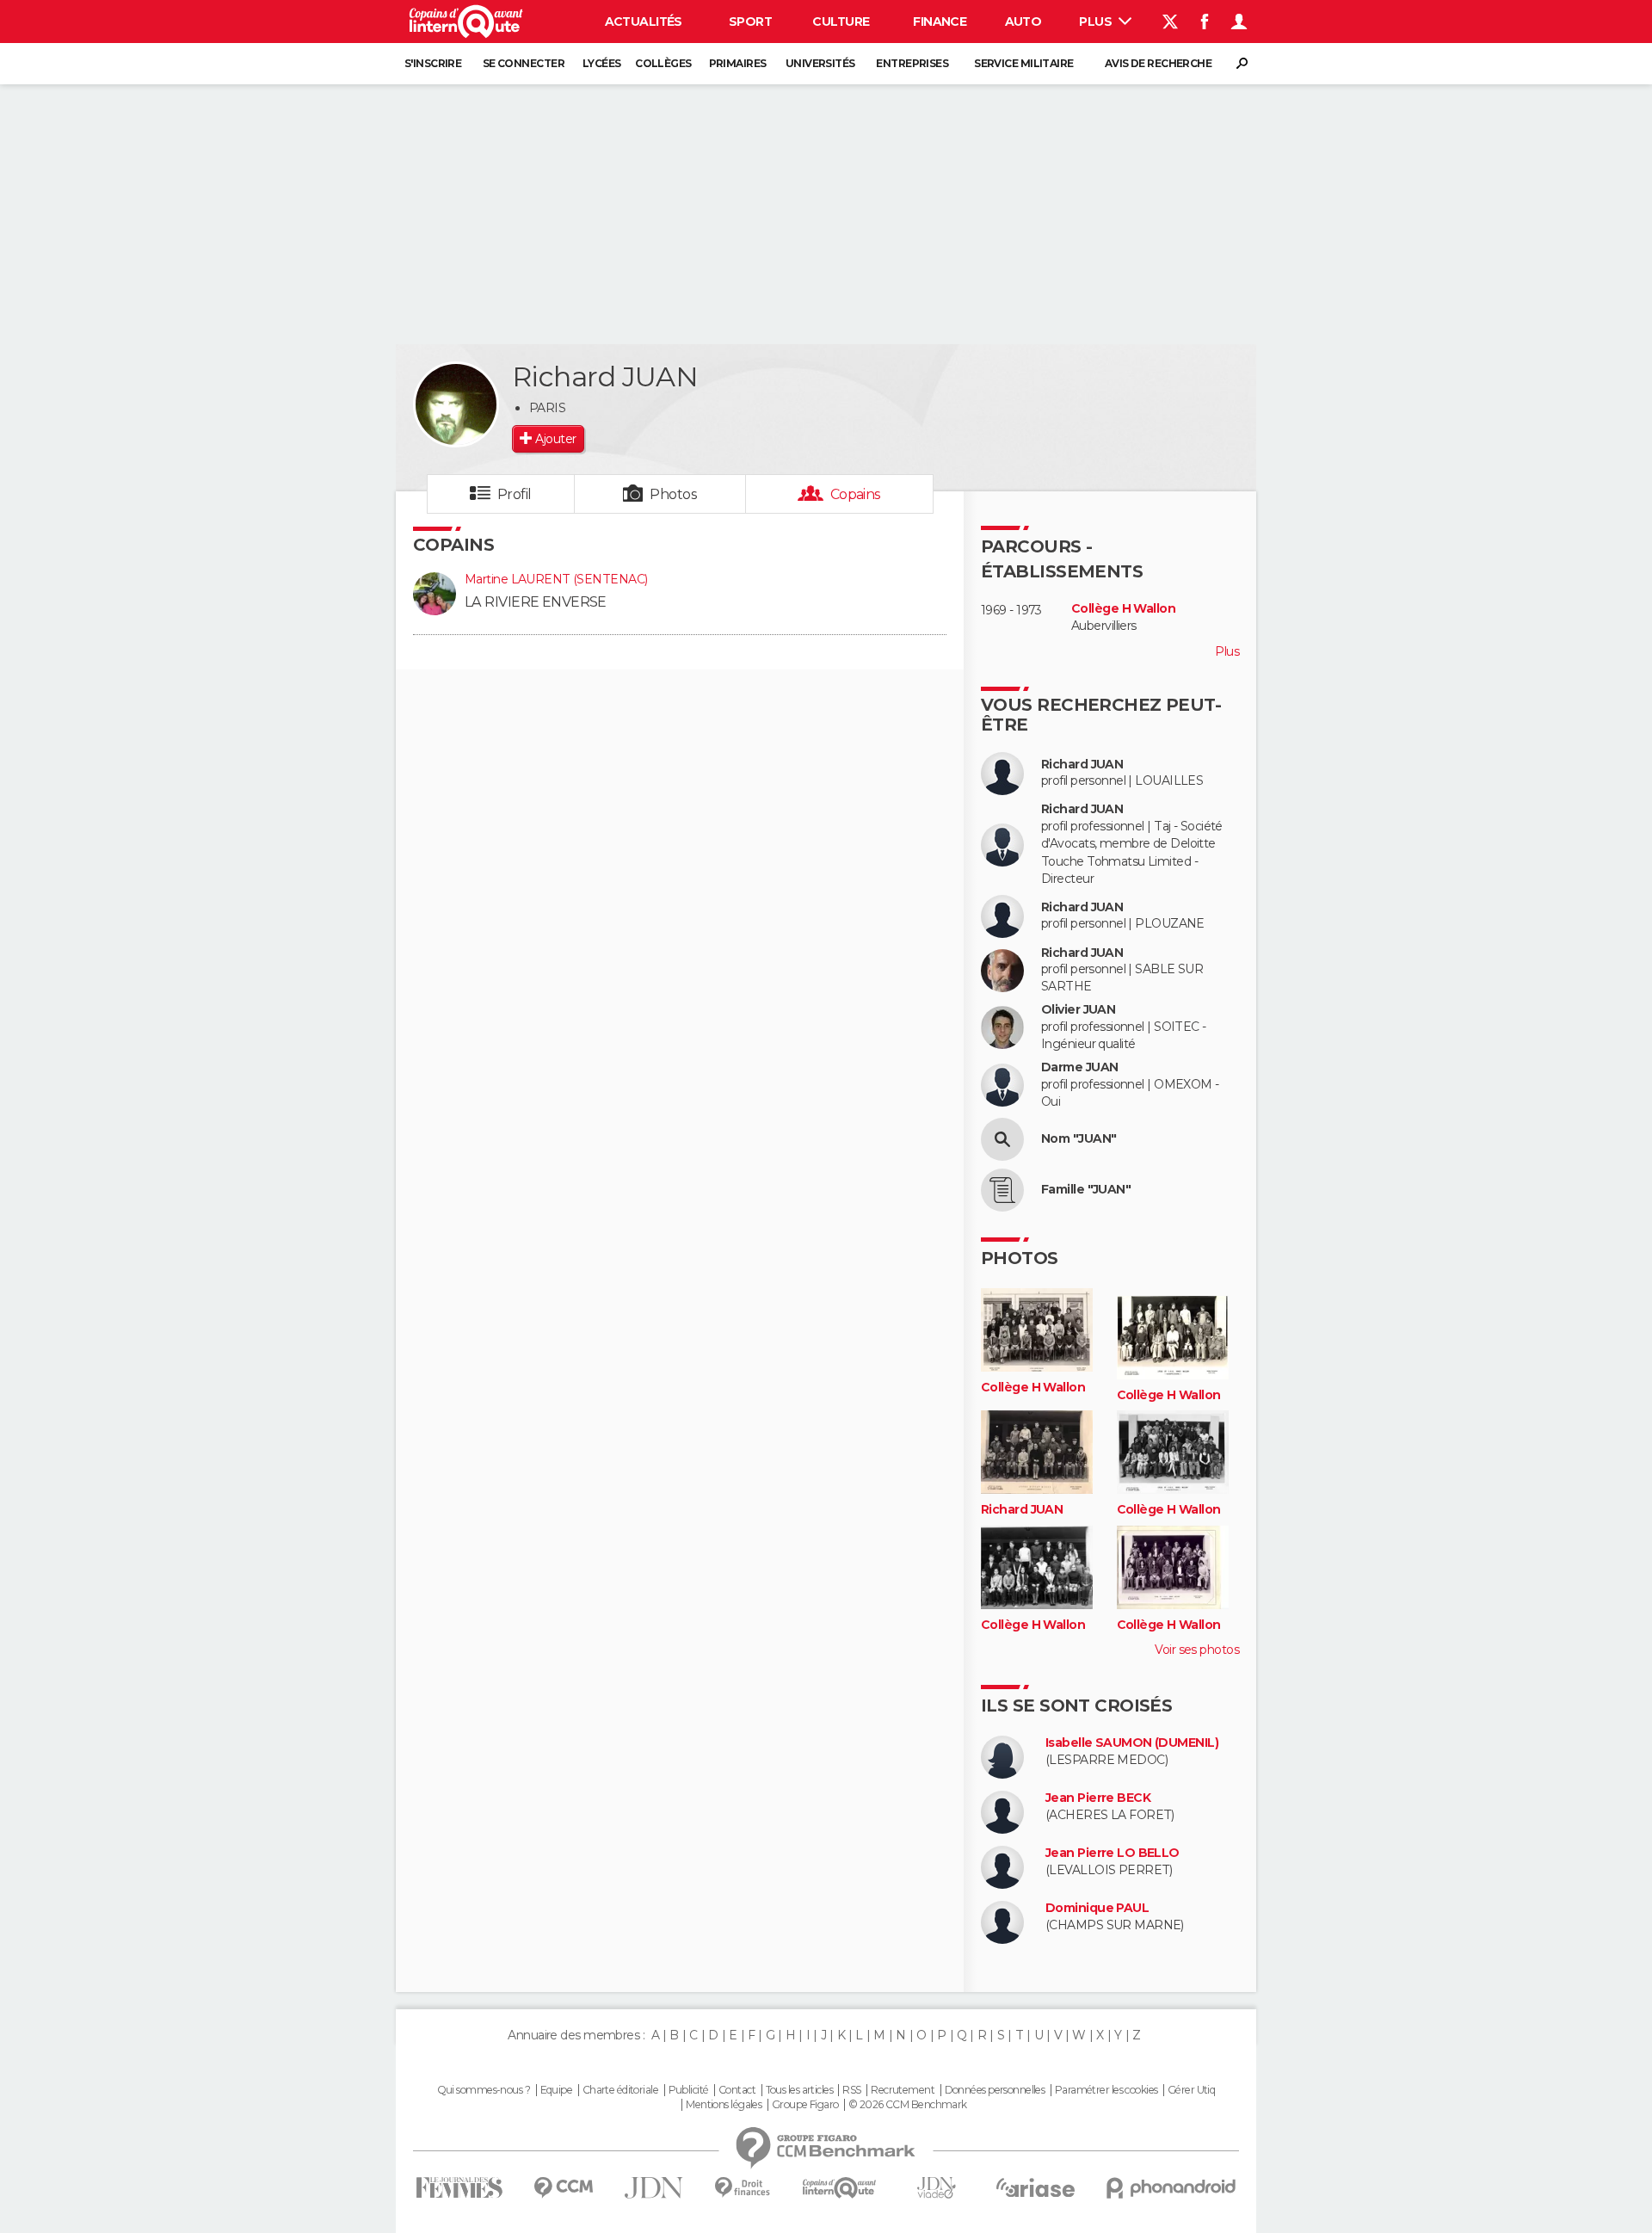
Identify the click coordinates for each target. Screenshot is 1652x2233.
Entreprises (912, 63)
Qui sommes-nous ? (484, 2090)
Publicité (689, 2090)
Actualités (644, 22)
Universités (820, 63)
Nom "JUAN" (1079, 1139)
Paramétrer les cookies (1106, 2090)
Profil (515, 494)
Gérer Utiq (1191, 2090)
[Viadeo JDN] (936, 2188)
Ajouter (555, 439)
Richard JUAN (1082, 765)
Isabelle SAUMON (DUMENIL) (1132, 1743)
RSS (851, 2090)
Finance (940, 22)
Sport (750, 22)
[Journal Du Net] (654, 2188)
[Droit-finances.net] (743, 2188)
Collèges (663, 63)
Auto (1023, 22)
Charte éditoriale (620, 2090)
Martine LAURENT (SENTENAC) (556, 579)
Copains (856, 494)
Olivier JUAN (1078, 1010)
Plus (1097, 22)
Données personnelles (995, 2090)
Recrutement (903, 2090)
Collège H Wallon (1123, 609)
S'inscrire (433, 63)
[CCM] (563, 2188)
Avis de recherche (1158, 63)
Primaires (738, 63)
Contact (737, 2090)
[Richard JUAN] (456, 404)
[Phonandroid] (1171, 2188)
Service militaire (1023, 63)
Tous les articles (799, 2090)
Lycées (602, 63)
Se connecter (524, 63)
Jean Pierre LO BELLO (1113, 1853)
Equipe (557, 2090)
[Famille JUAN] (1002, 1190)
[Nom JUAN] (1002, 1139)
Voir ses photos (1197, 1650)
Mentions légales (724, 2105)
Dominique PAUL (1097, 1908)
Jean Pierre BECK (1098, 1798)
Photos (673, 494)
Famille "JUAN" (1086, 1190)
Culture (841, 22)
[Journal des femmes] (459, 2188)
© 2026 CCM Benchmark (908, 2105)
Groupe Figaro (805, 2105)
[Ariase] (1036, 2187)
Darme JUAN (1079, 1067)
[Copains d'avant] (839, 2188)
